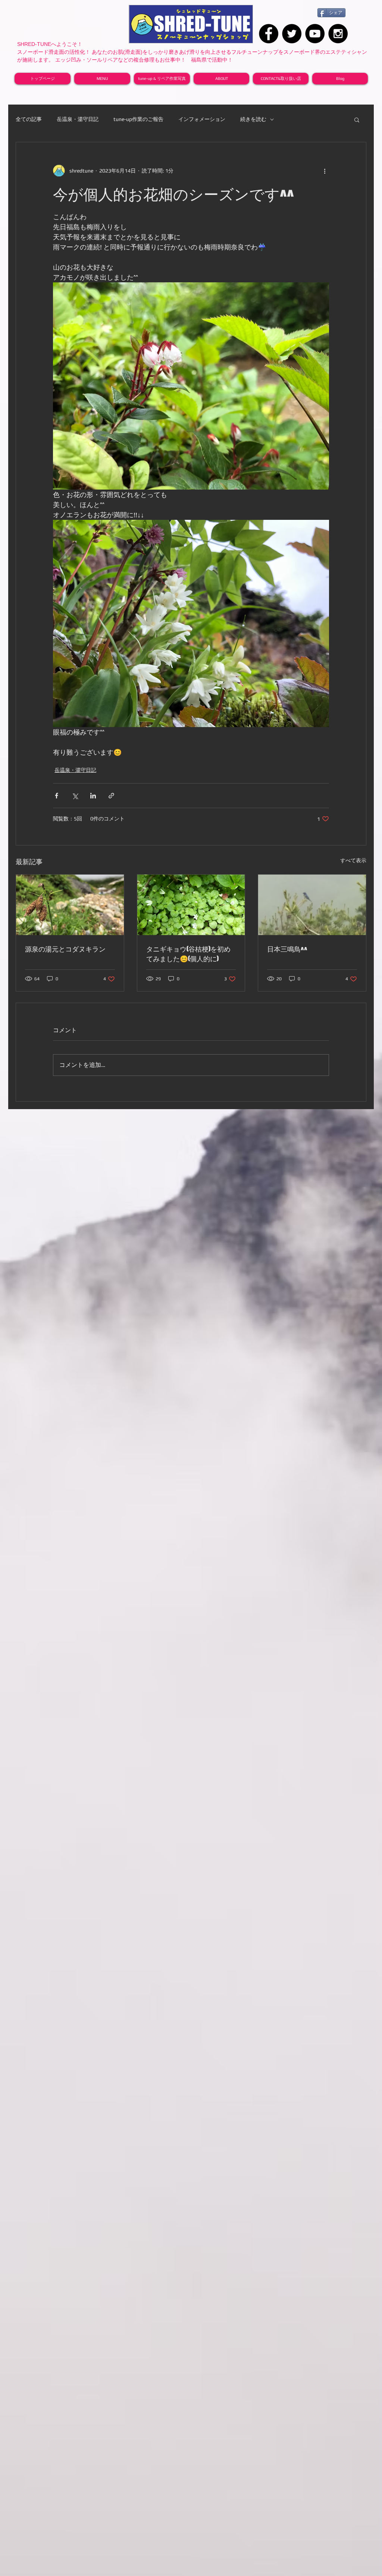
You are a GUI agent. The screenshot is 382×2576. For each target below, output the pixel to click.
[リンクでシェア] (111, 796)
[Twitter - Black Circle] (292, 34)
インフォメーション (202, 119)
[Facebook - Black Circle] (269, 34)
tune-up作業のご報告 (138, 119)
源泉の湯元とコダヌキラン (65, 949)
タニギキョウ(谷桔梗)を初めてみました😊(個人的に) (188, 954)
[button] (357, 120)
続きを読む (253, 119)
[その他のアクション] (325, 171)
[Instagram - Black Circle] (338, 34)
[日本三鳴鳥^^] (312, 905)
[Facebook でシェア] (57, 796)
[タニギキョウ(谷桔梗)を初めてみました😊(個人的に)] (191, 905)
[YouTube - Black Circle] (315, 34)
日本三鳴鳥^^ (287, 949)
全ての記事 (29, 119)
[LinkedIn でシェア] (93, 796)
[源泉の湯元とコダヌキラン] (70, 905)
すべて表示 (353, 860)
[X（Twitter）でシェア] (75, 796)
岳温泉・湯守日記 (78, 119)
